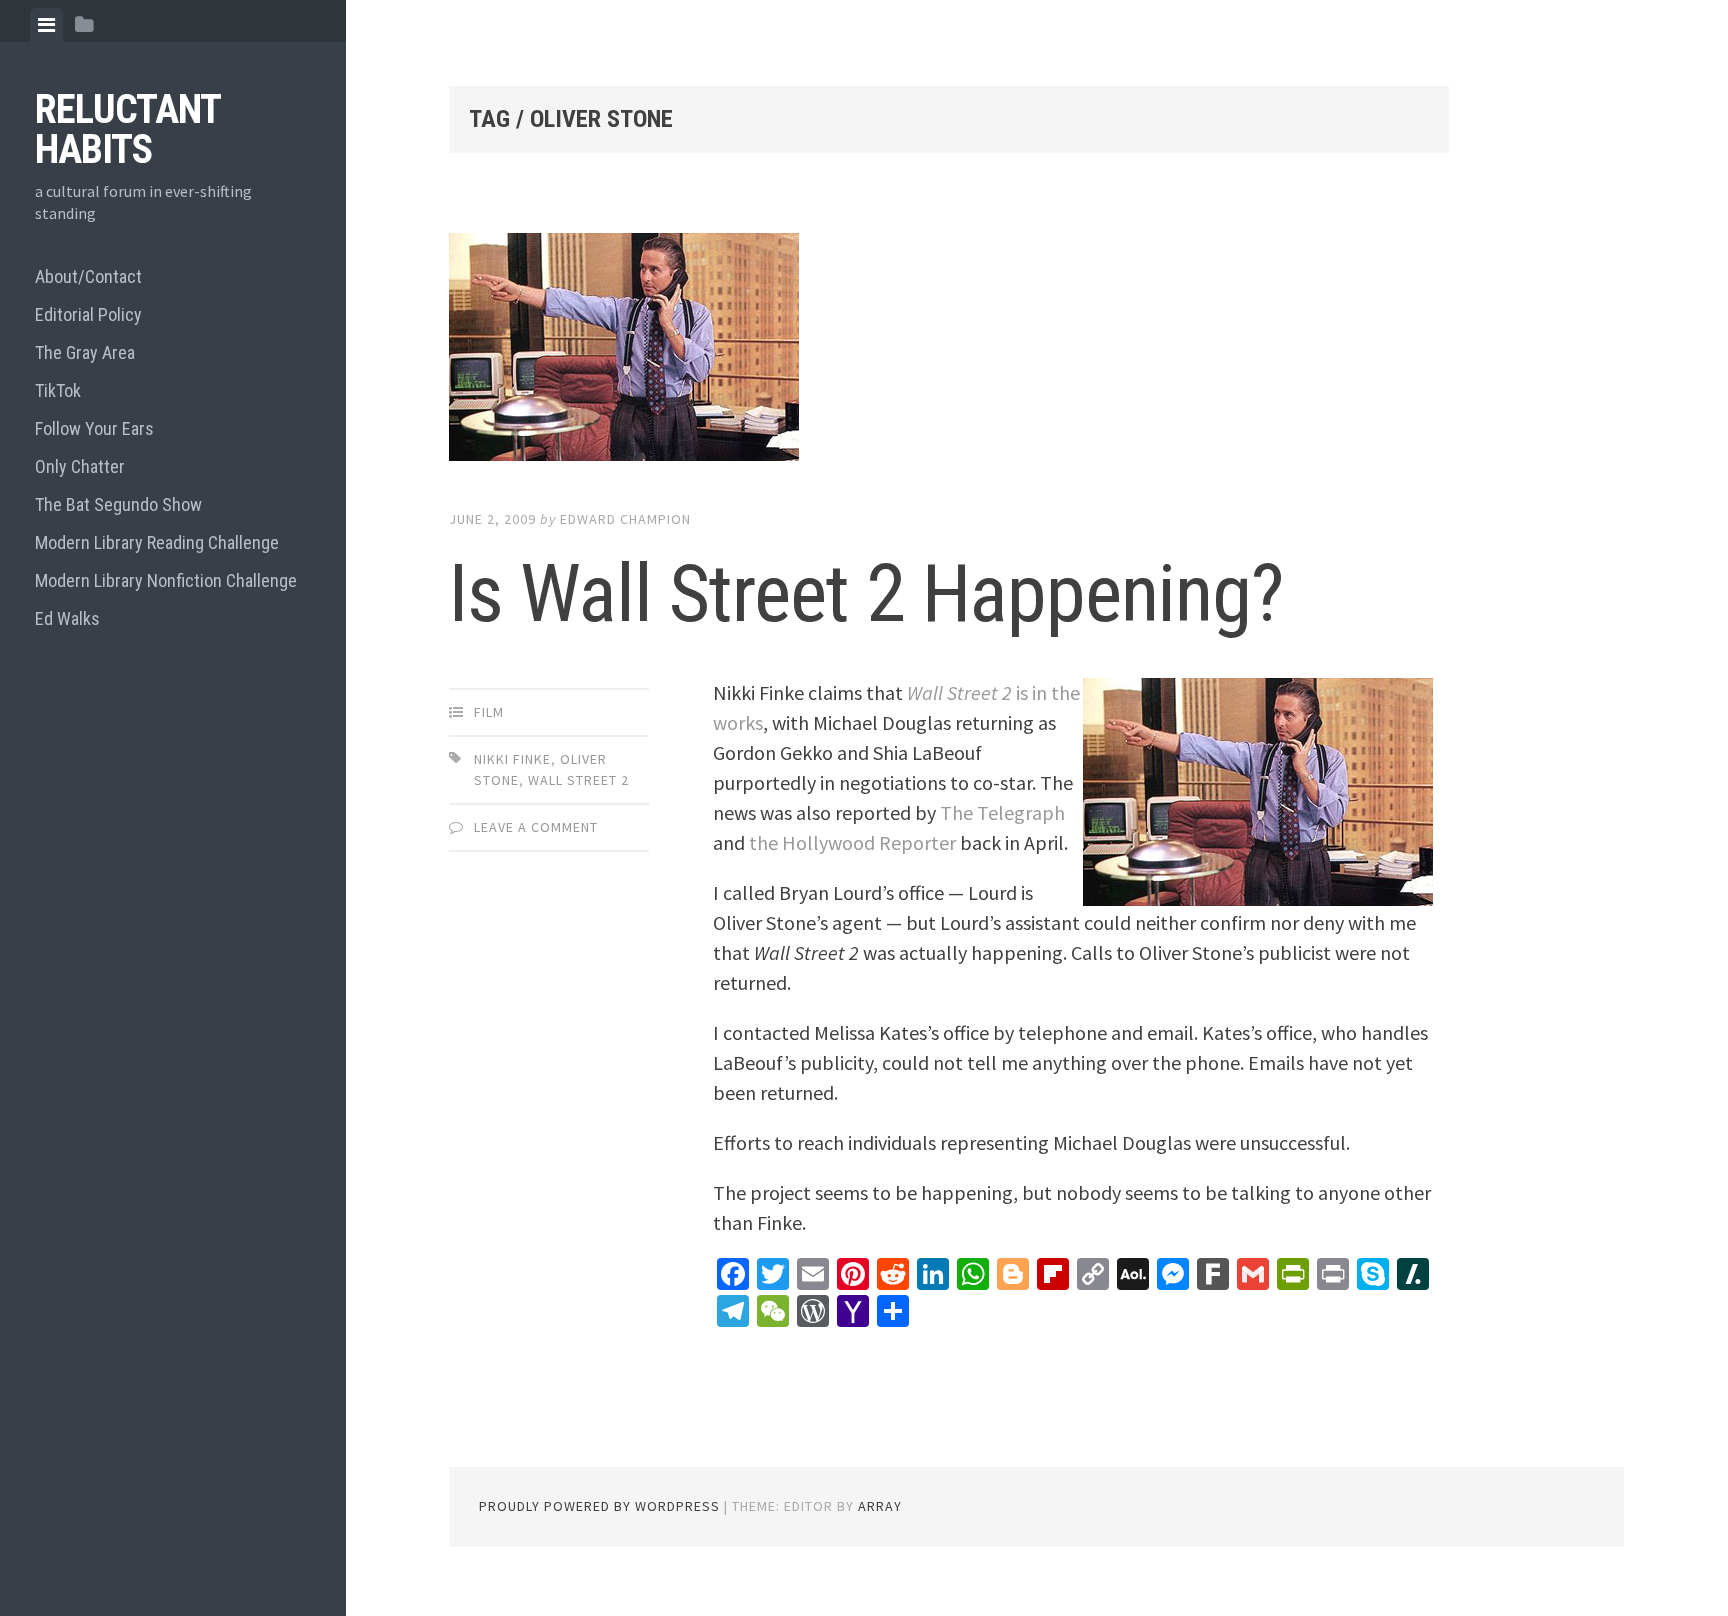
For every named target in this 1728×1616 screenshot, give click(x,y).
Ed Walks (67, 618)
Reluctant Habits (127, 129)
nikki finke (512, 759)
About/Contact (88, 276)
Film (489, 712)
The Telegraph (1002, 812)
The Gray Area (85, 352)
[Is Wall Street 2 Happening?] (949, 351)
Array (880, 1506)
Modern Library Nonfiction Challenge (166, 580)
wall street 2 (578, 780)
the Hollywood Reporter (852, 842)
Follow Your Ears (94, 428)
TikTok (58, 390)
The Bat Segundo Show (118, 504)
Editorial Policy (88, 314)
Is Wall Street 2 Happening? (866, 594)
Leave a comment (536, 827)
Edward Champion (625, 519)
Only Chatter (80, 466)
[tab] (46, 25)
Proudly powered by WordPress (599, 1506)
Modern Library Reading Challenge (157, 542)
